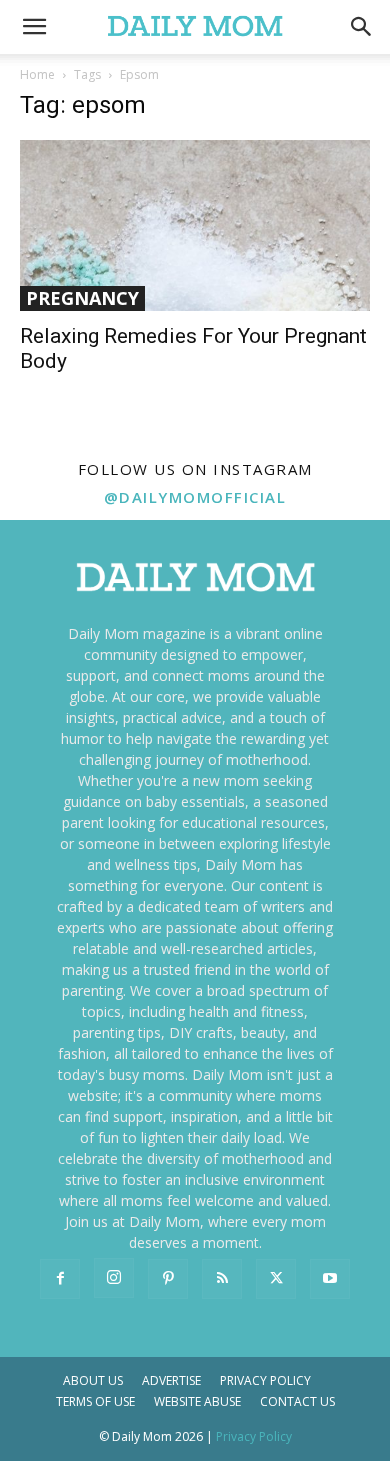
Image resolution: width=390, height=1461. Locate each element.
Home (37, 74)
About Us (93, 1380)
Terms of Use (95, 1401)
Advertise (171, 1380)
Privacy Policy (265, 1380)
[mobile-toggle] (34, 27)
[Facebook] (60, 1279)
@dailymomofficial (195, 497)
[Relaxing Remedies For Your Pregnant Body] (195, 225)
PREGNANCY (82, 298)
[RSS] (222, 1279)
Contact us (297, 1401)
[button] (362, 27)
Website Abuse (197, 1401)
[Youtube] (330, 1279)
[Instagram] (114, 1278)
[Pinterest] (168, 1279)
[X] (276, 1279)
